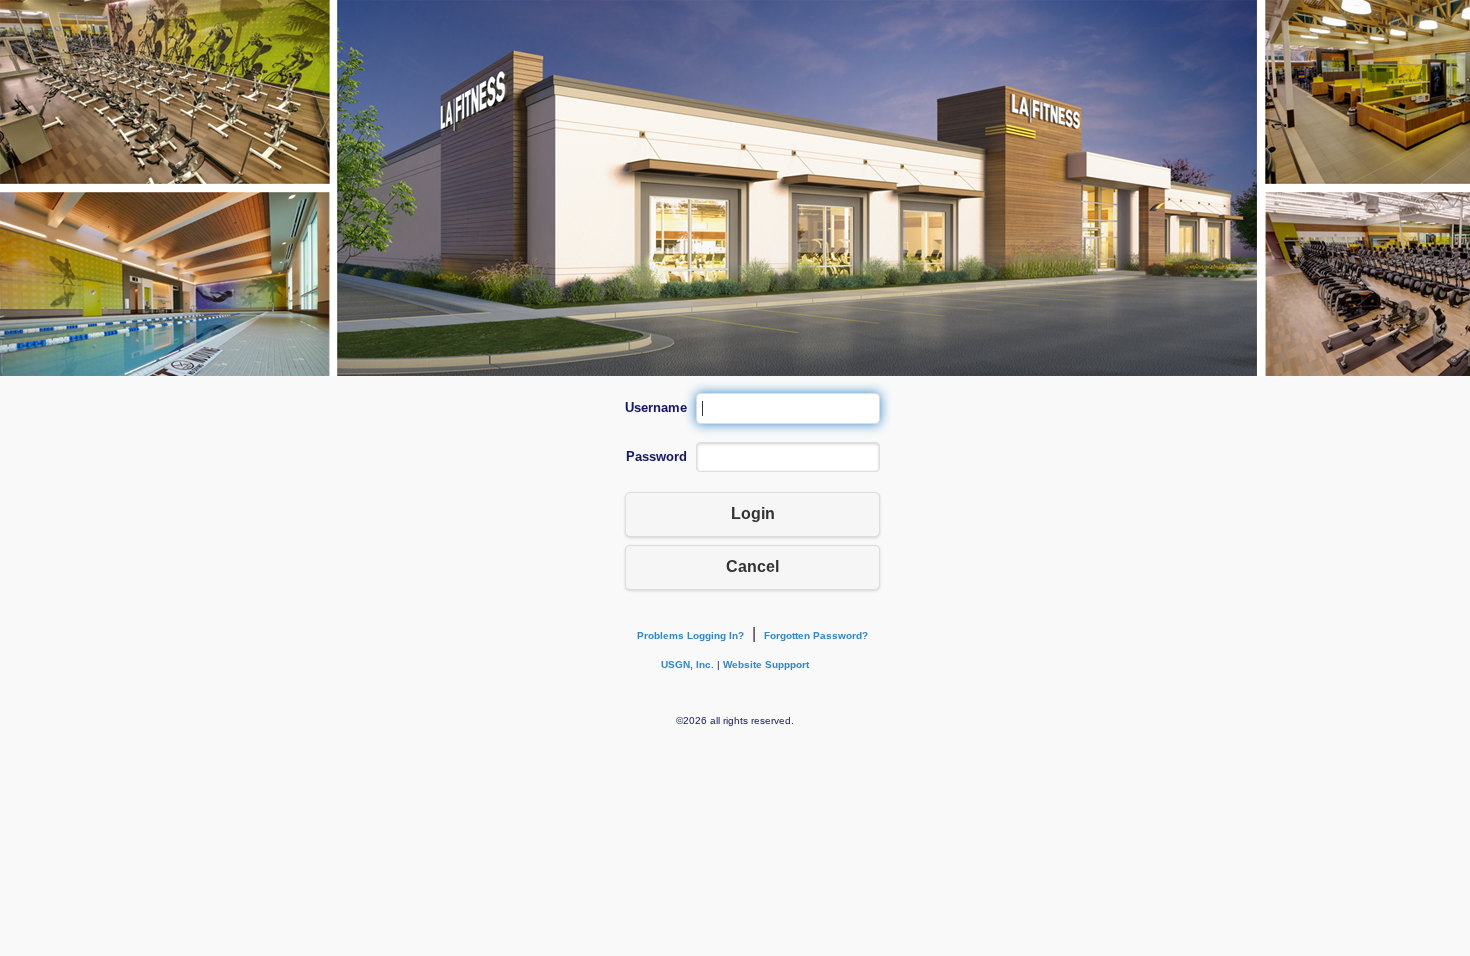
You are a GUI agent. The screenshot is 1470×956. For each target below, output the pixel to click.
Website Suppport (766, 664)
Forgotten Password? (816, 635)
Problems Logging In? (690, 635)
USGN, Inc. (687, 664)
